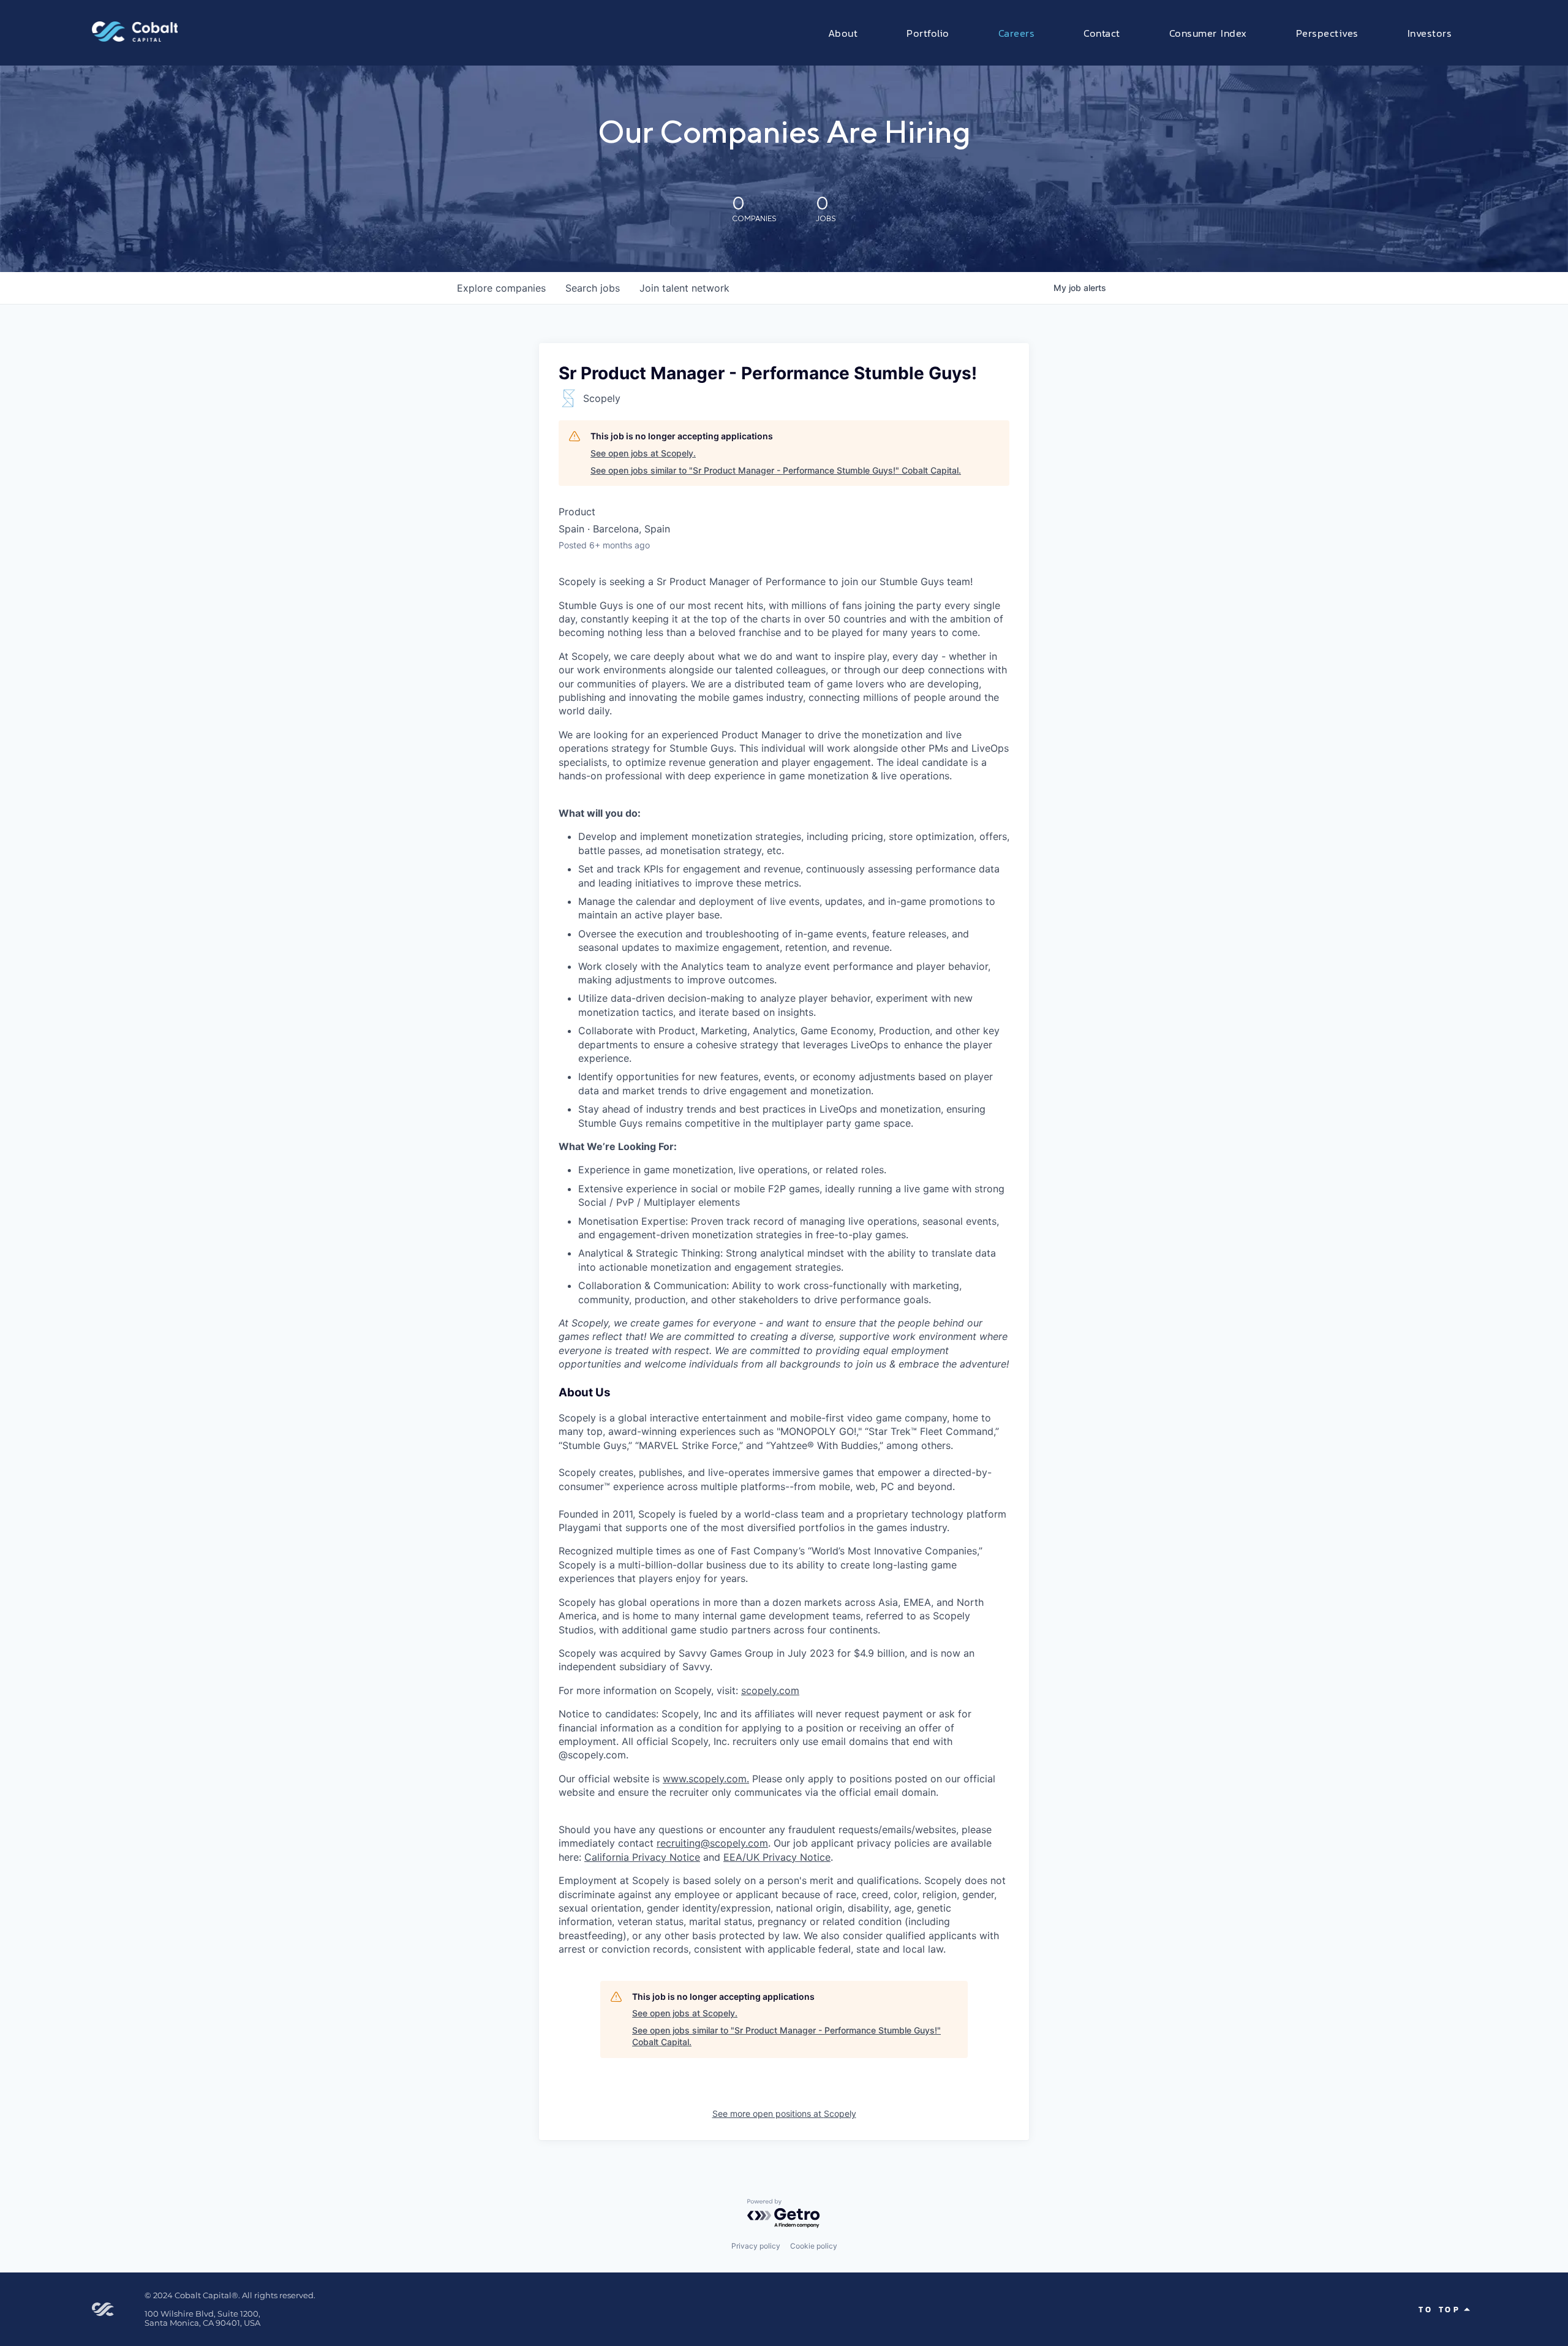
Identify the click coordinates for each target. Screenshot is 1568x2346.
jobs (593, 288)
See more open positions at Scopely (784, 2113)
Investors (1430, 33)
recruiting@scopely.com (712, 1843)
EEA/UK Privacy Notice (777, 1857)
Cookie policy (814, 2246)
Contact (1102, 33)
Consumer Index (1208, 33)
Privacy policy (756, 2246)
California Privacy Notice (642, 1857)
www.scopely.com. (706, 1779)
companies (501, 288)
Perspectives (1327, 33)
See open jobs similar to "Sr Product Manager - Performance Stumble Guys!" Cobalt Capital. (776, 470)
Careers (1017, 33)
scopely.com (770, 1690)
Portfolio (928, 33)
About (843, 33)
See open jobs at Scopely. (643, 453)
